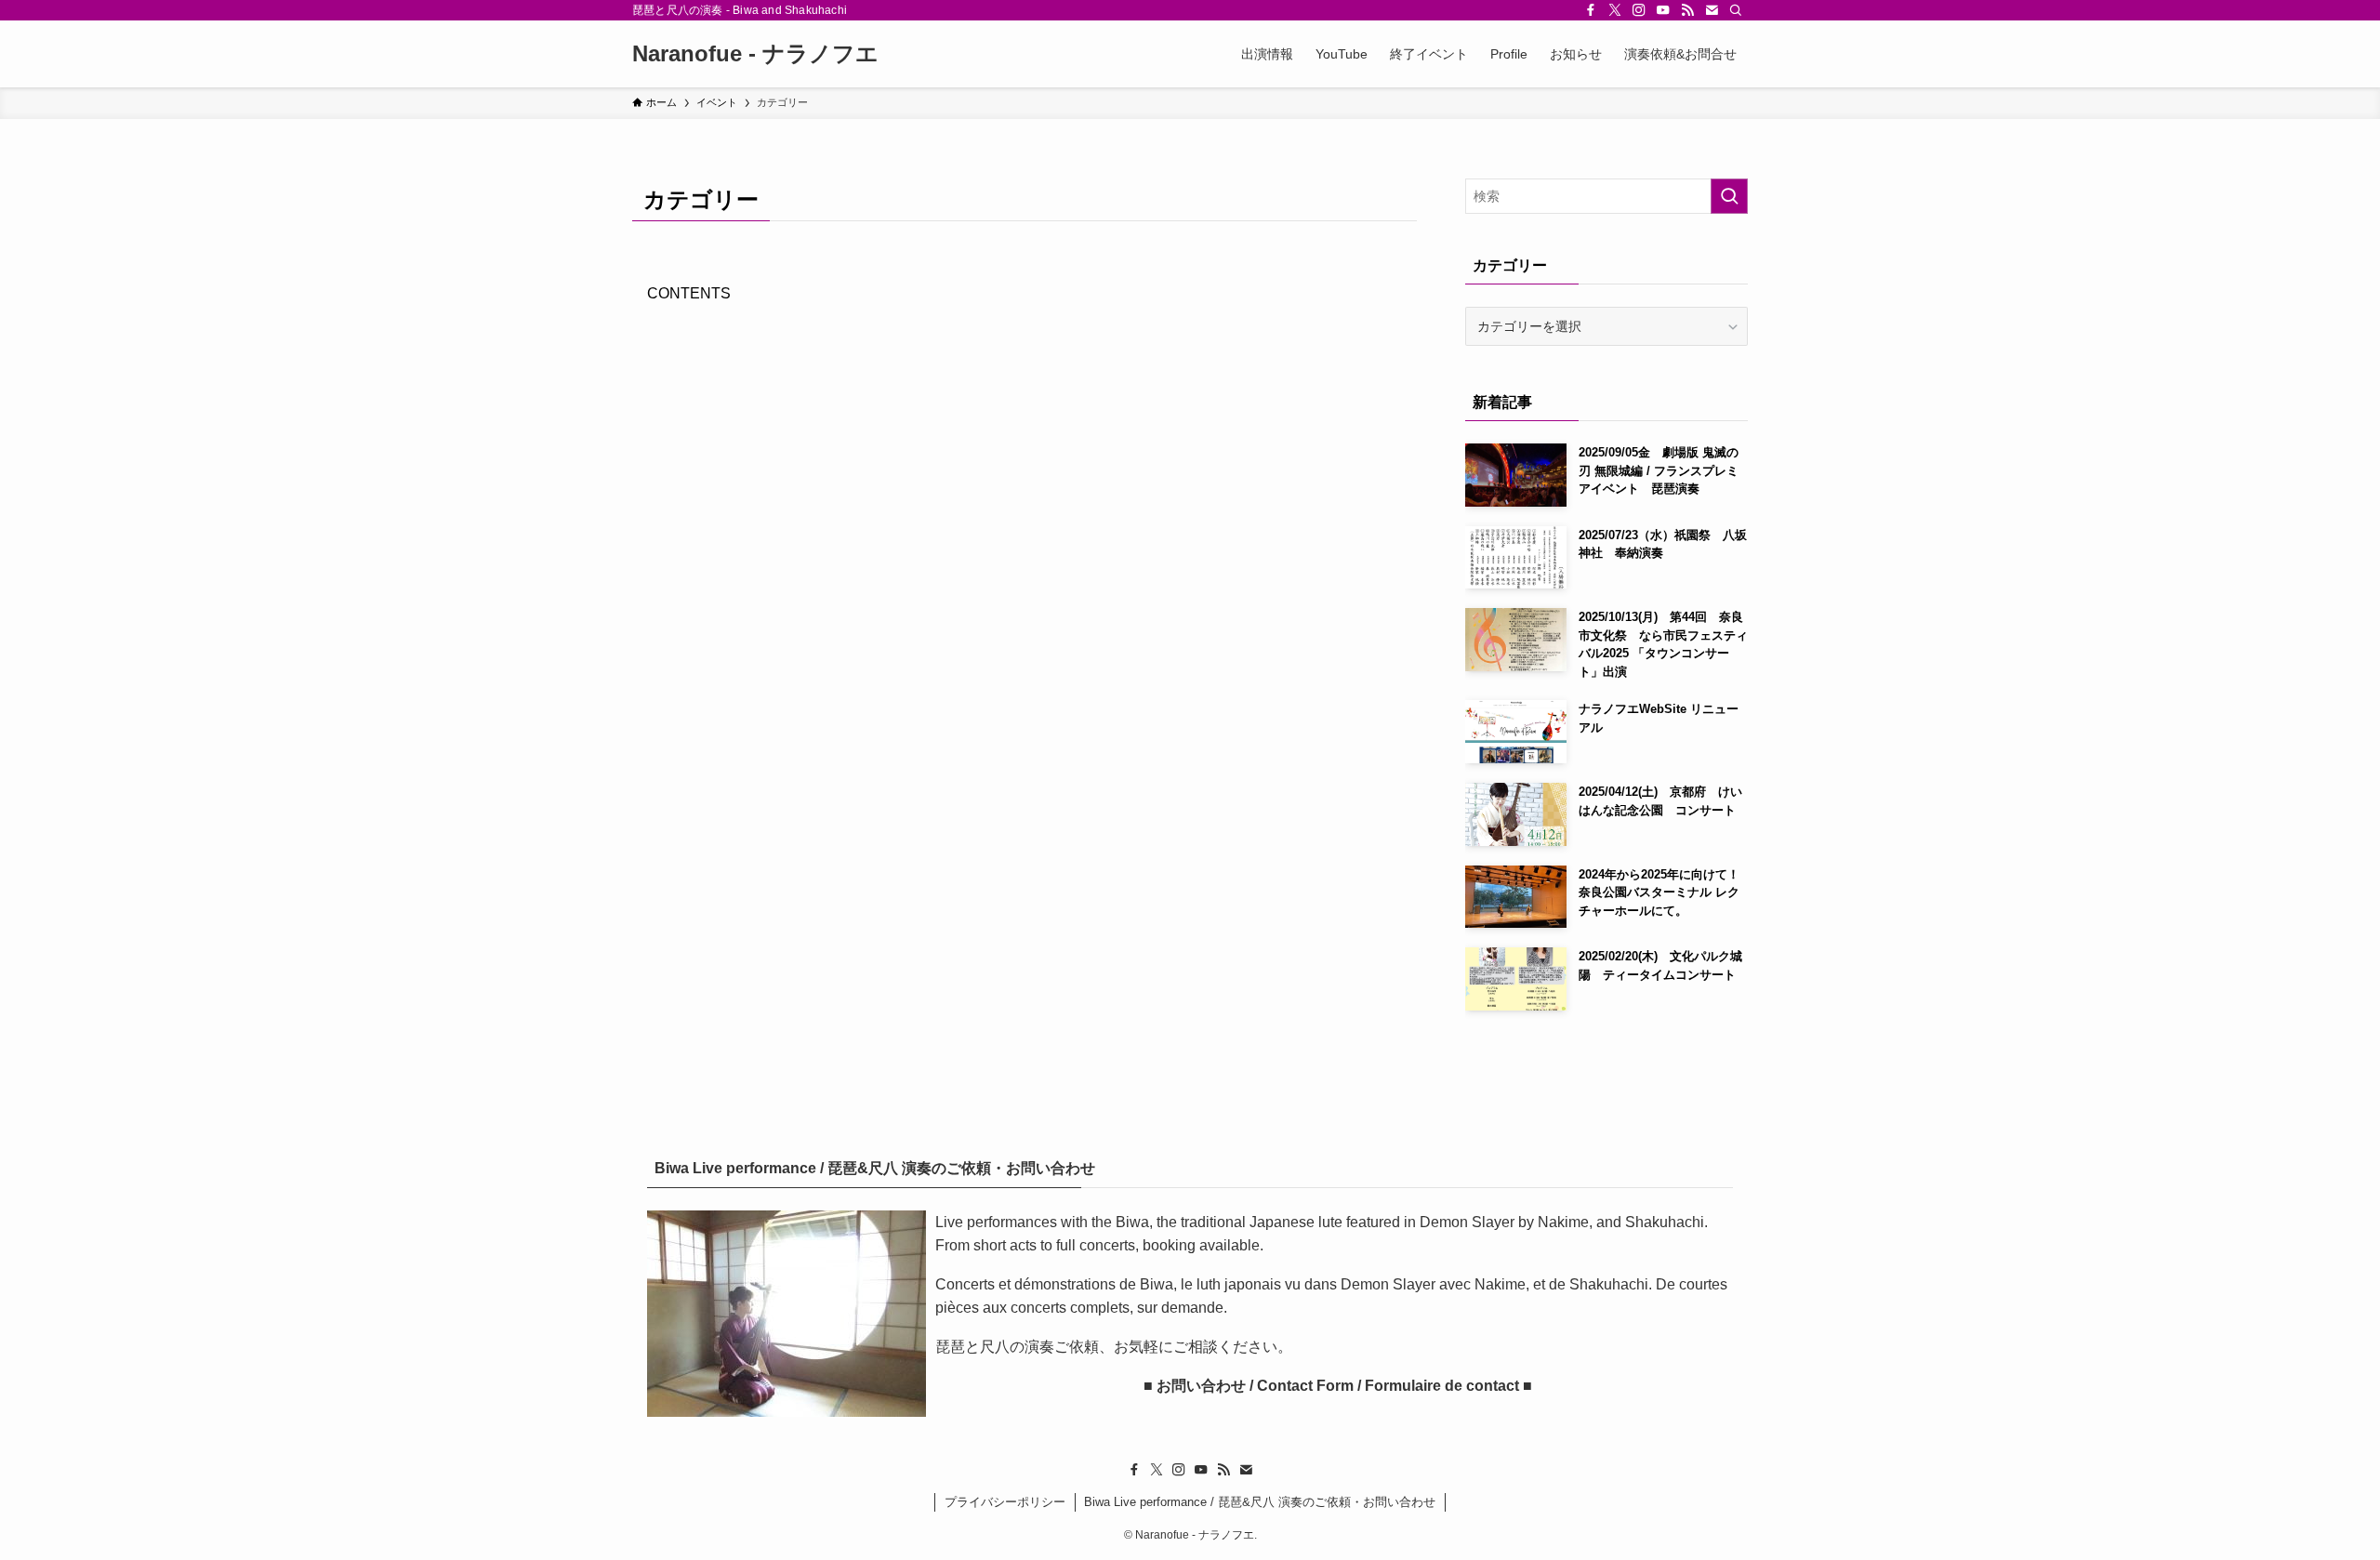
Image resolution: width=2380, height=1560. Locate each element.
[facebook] (1591, 10)
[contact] (1712, 10)
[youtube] (1663, 10)
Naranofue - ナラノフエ (755, 54)
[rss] (1687, 10)
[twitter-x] (1615, 10)
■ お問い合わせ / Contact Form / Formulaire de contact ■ (1334, 1386)
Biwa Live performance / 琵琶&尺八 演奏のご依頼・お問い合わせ (1260, 1502)
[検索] (1736, 10)
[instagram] (1639, 10)
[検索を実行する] (1729, 196)
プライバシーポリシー (1005, 1502)
